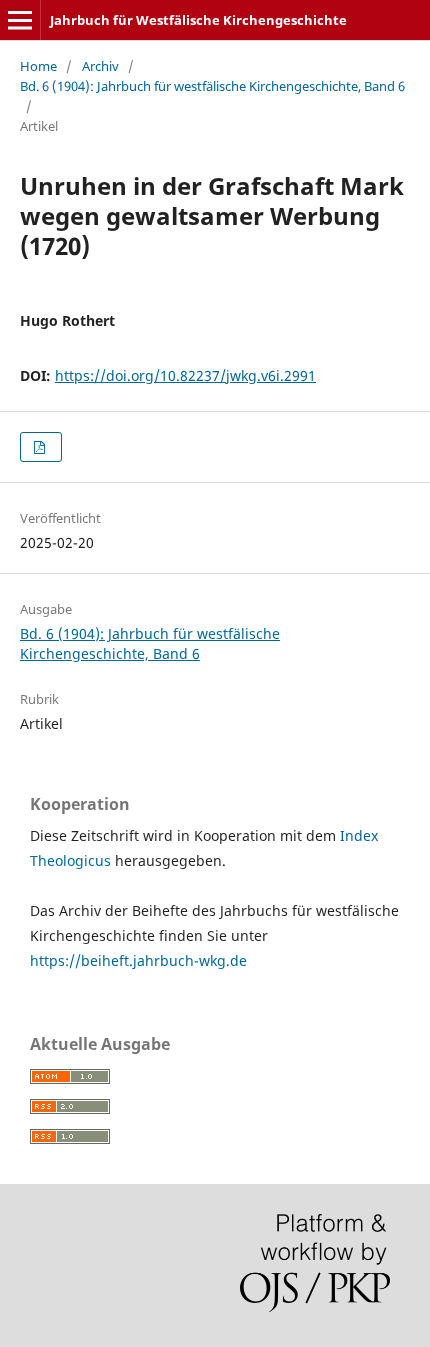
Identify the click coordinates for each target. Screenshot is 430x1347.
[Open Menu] (20, 20)
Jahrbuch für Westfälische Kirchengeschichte (198, 20)
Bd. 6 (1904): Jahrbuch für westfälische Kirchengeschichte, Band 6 (212, 86)
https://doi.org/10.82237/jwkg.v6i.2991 (185, 375)
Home (38, 66)
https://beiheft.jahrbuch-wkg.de (138, 960)
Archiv (100, 66)
